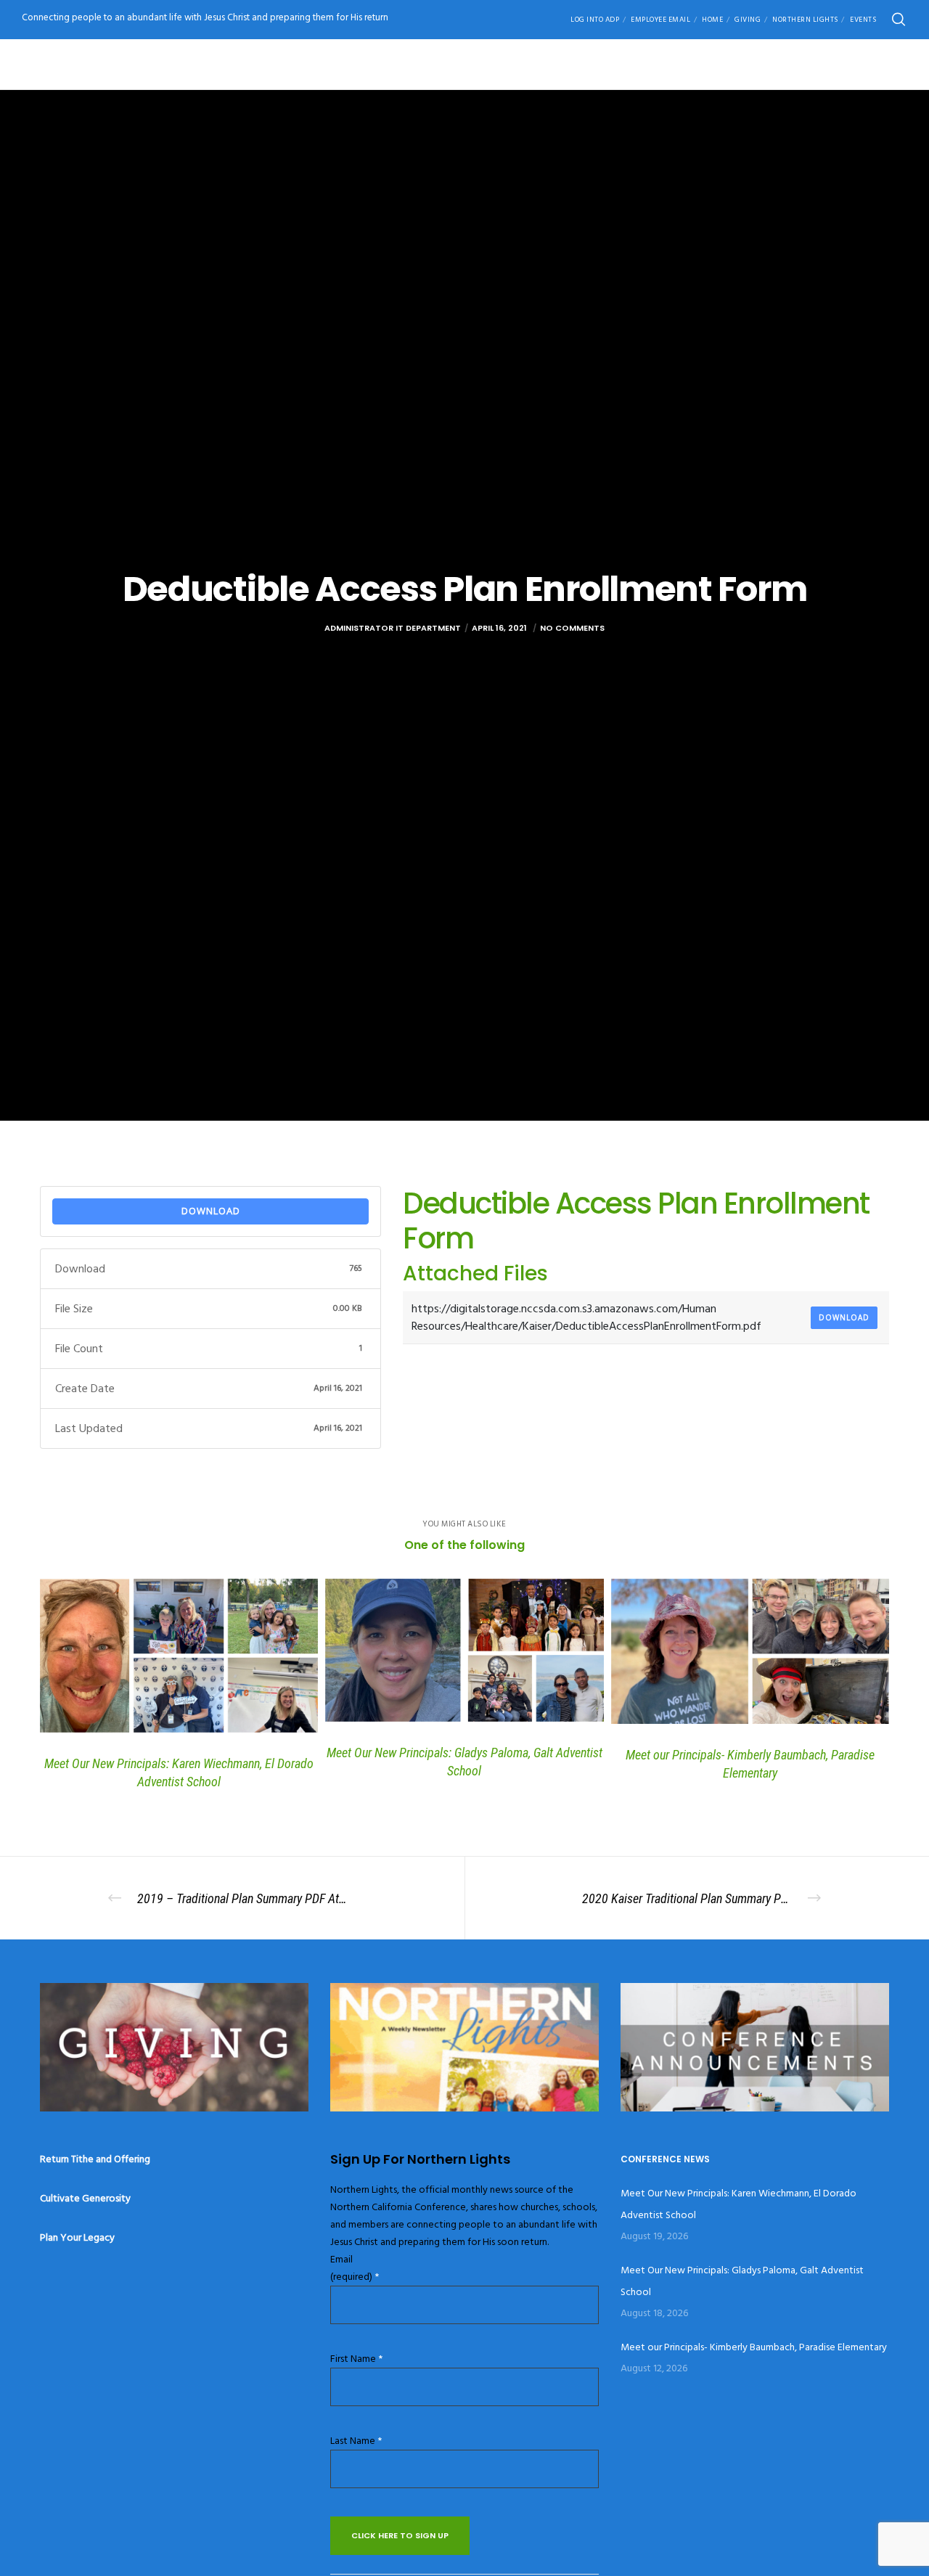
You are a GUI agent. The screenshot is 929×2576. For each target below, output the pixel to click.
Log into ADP (595, 20)
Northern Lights (805, 20)
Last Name (356, 2441)
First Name (356, 2359)
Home (712, 20)
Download (211, 1211)
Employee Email (660, 20)
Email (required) (355, 2268)
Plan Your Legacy (77, 2237)
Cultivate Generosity (85, 2198)
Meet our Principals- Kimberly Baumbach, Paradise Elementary (754, 2347)
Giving (748, 20)
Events (863, 20)
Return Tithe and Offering (95, 2159)
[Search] (899, 20)
